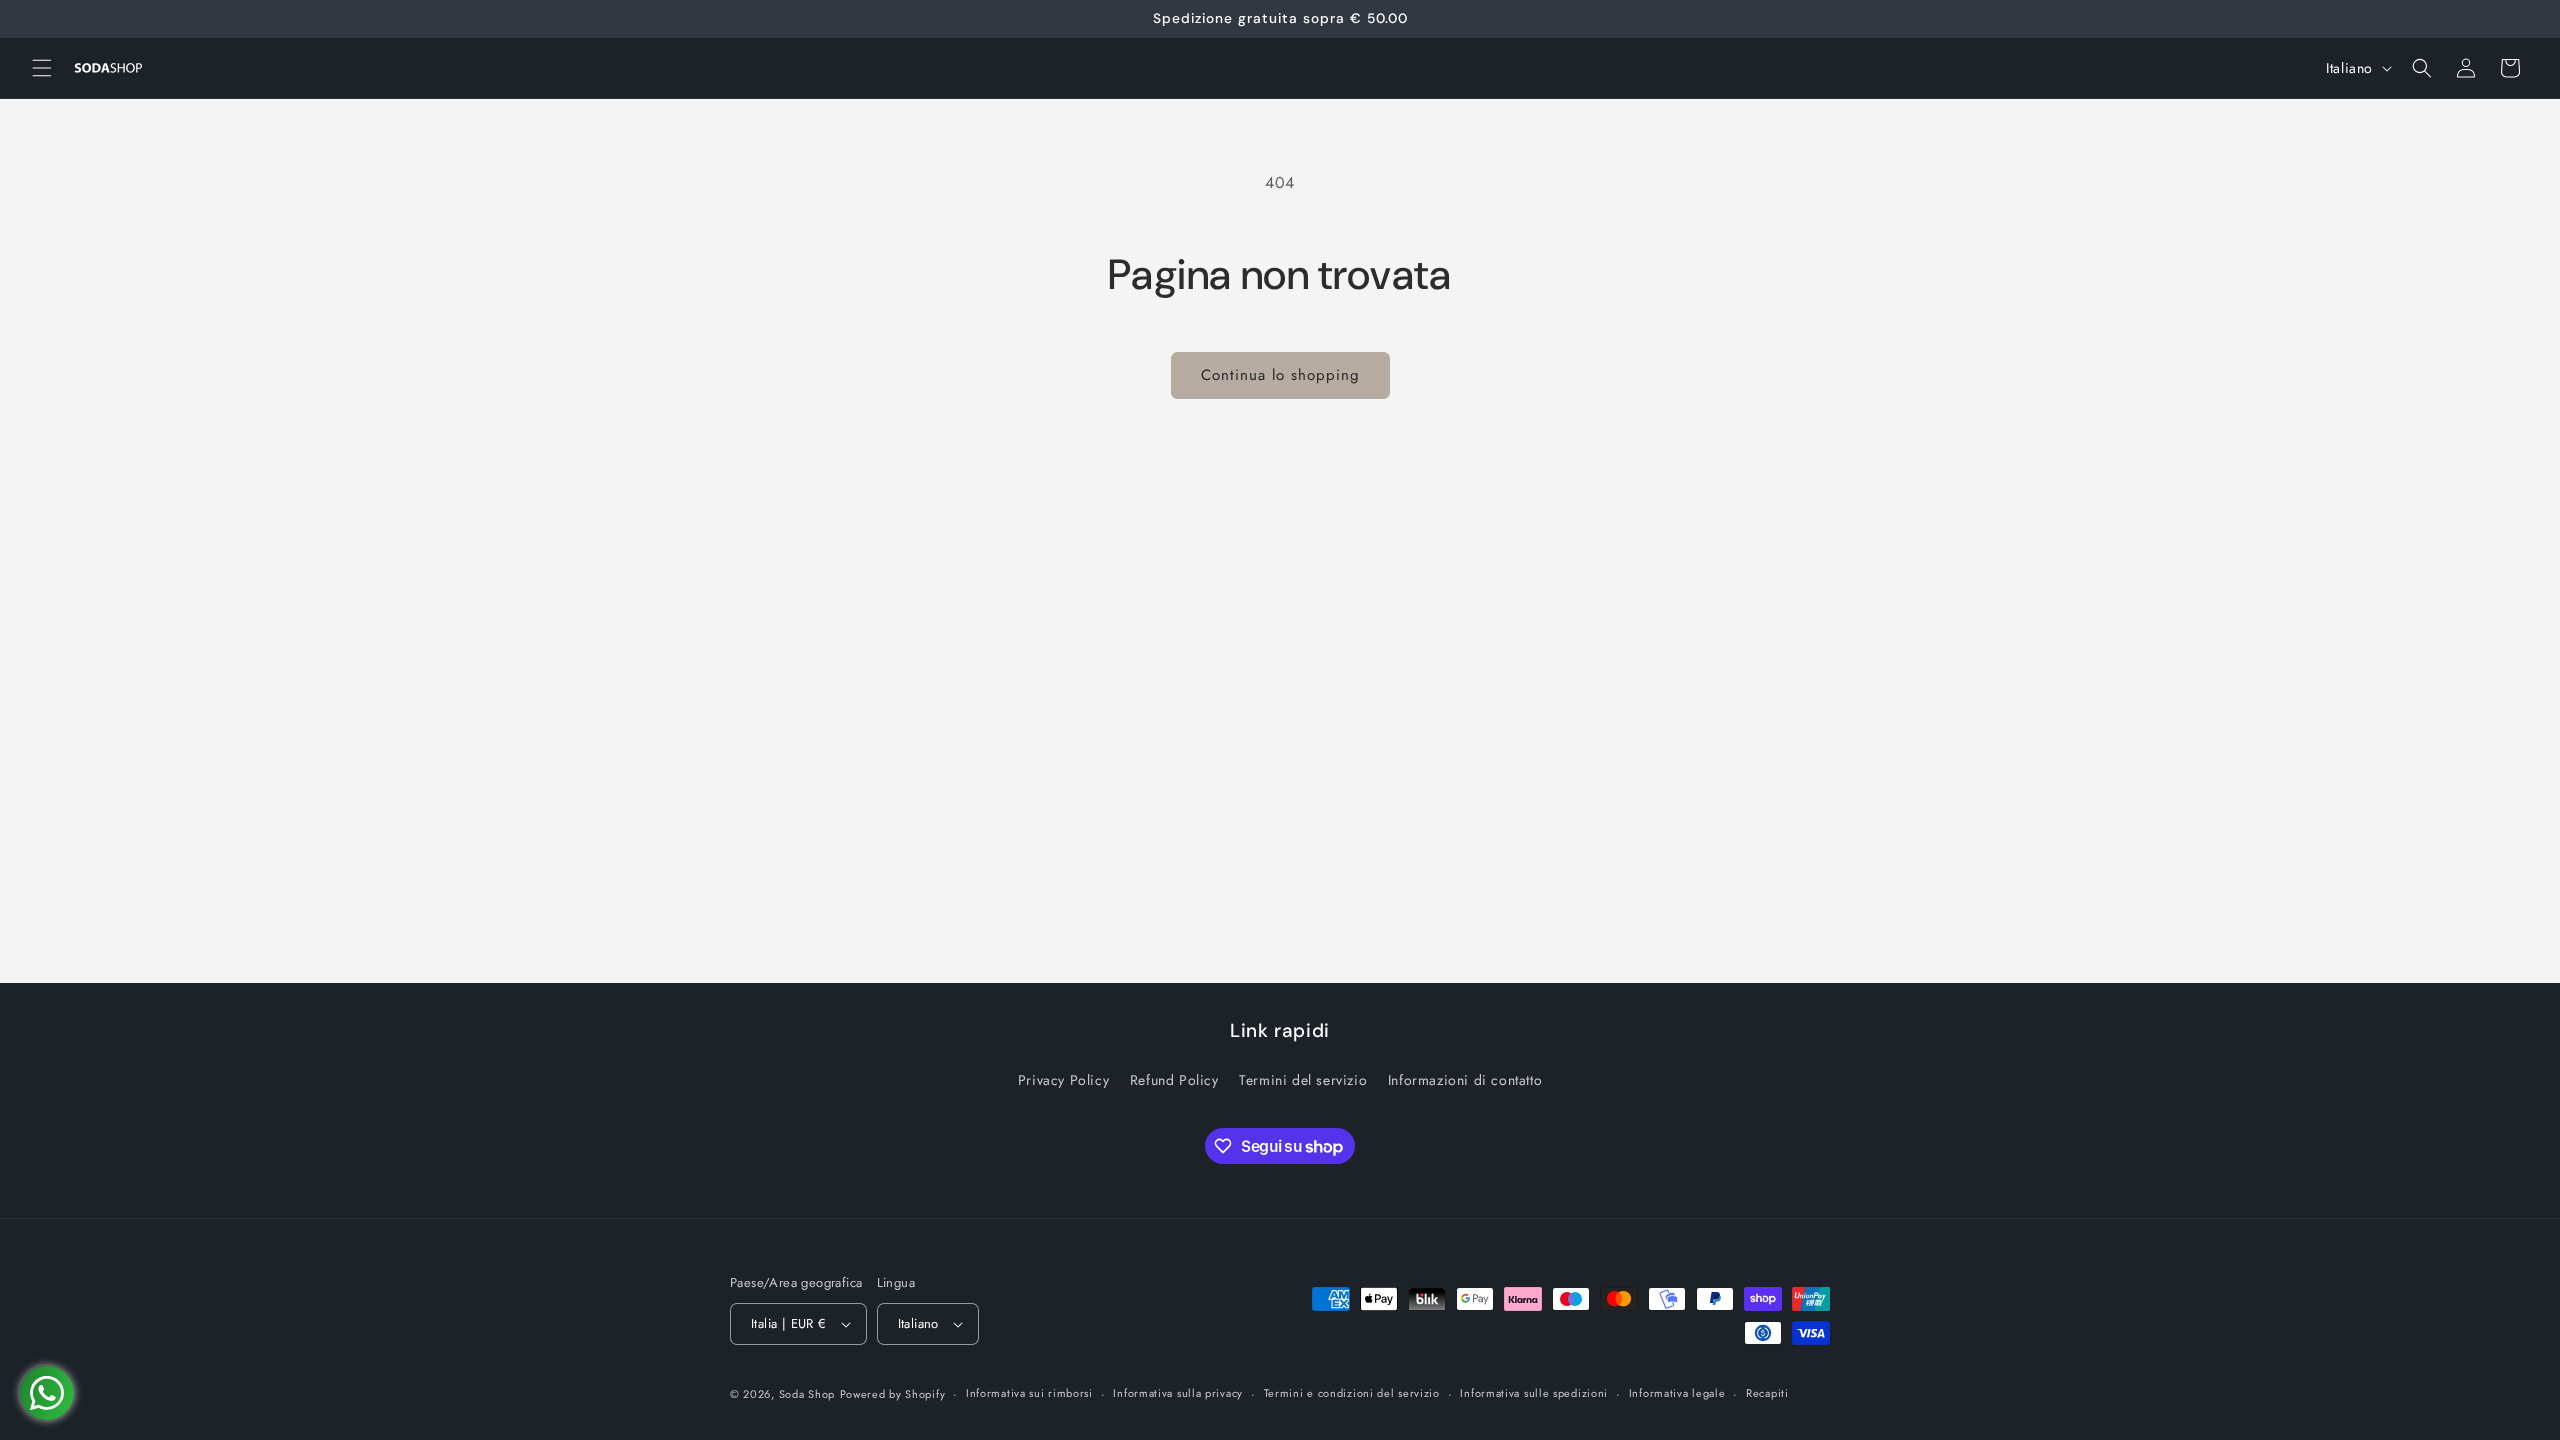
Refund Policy (1174, 1080)
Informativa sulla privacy (1178, 1393)
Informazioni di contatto (1465, 1080)
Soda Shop (807, 1394)
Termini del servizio (1303, 1080)
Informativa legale (1677, 1393)
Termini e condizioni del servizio (1352, 1393)
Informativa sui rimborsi (1029, 1393)
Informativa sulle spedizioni (1534, 1393)
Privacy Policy (1063, 1080)
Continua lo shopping (1280, 375)
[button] (42, 68)
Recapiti (1767, 1393)
